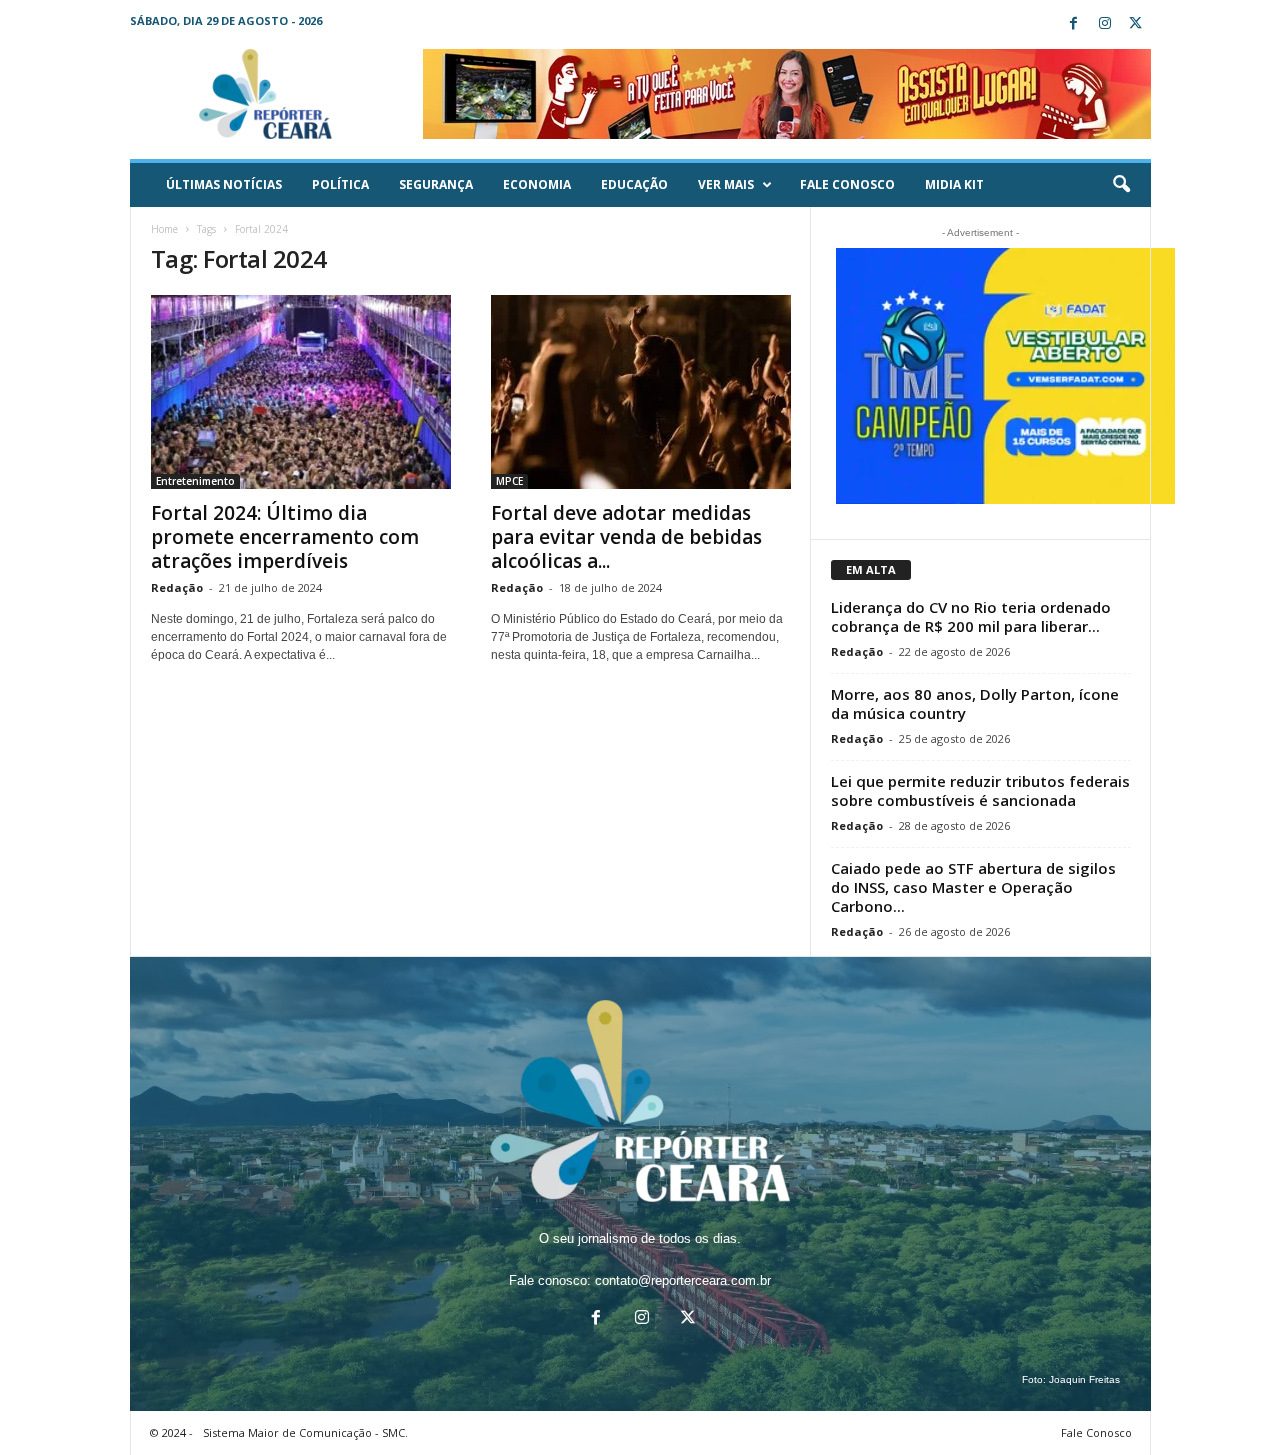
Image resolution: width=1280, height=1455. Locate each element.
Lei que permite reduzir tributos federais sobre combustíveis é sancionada (980, 790)
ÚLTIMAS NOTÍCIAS (224, 184)
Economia (537, 184)
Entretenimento (195, 481)
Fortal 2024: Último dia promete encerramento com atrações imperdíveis (285, 537)
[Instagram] (1105, 24)
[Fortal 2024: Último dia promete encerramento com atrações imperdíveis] (301, 392)
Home (164, 229)
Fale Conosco (847, 184)
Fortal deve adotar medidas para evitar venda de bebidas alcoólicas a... (626, 537)
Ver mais (726, 184)
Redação (177, 587)
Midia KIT (954, 184)
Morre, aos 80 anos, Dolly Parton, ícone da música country (975, 703)
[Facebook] (1074, 24)
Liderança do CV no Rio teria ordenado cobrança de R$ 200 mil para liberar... (971, 616)
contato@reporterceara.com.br (683, 1280)
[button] (1121, 185)
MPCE (509, 481)
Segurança (436, 184)
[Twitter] (1136, 24)
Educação (634, 184)
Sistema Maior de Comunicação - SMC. (305, 1432)
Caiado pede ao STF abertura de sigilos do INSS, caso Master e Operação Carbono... (973, 887)
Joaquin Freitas (1084, 1379)
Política (340, 184)
